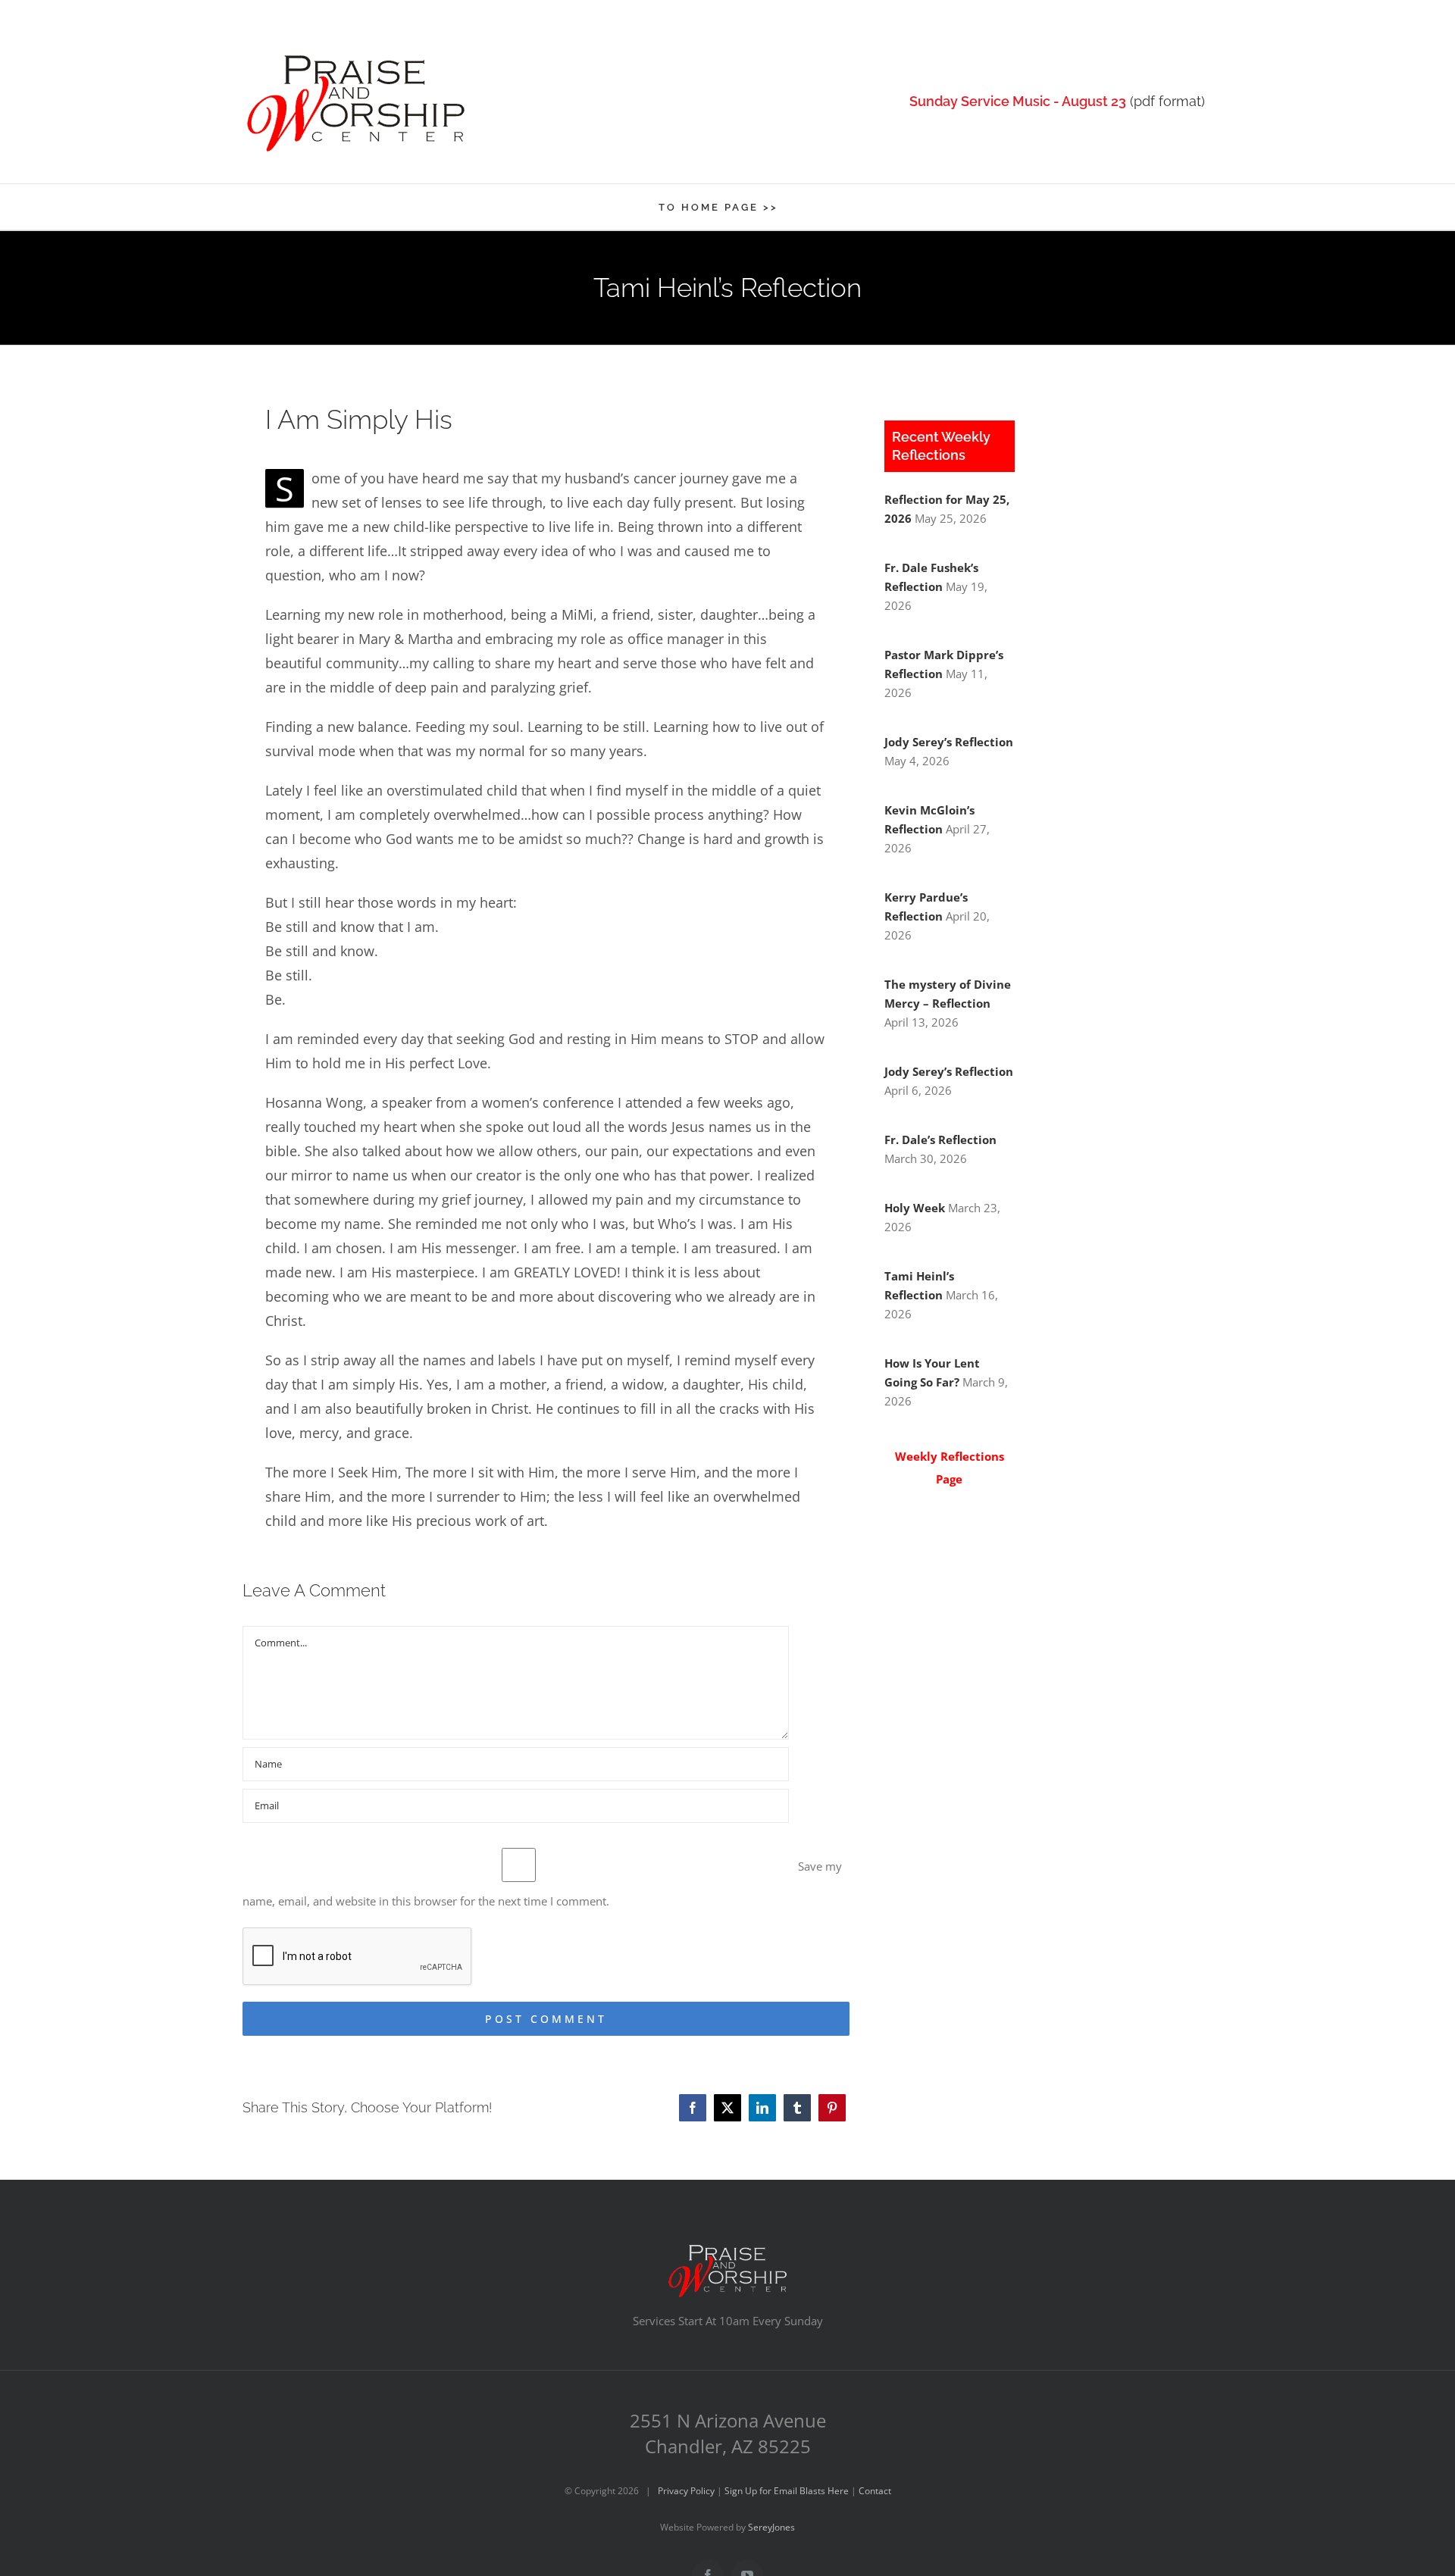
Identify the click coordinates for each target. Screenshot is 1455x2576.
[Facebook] (693, 2108)
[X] (727, 2108)
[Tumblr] (797, 2108)
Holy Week (915, 1208)
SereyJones (771, 2527)
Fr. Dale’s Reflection (940, 1140)
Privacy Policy (686, 2491)
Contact (875, 2491)
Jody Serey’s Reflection (949, 742)
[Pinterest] (832, 2108)
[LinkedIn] (762, 2108)
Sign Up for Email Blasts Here (787, 2491)
